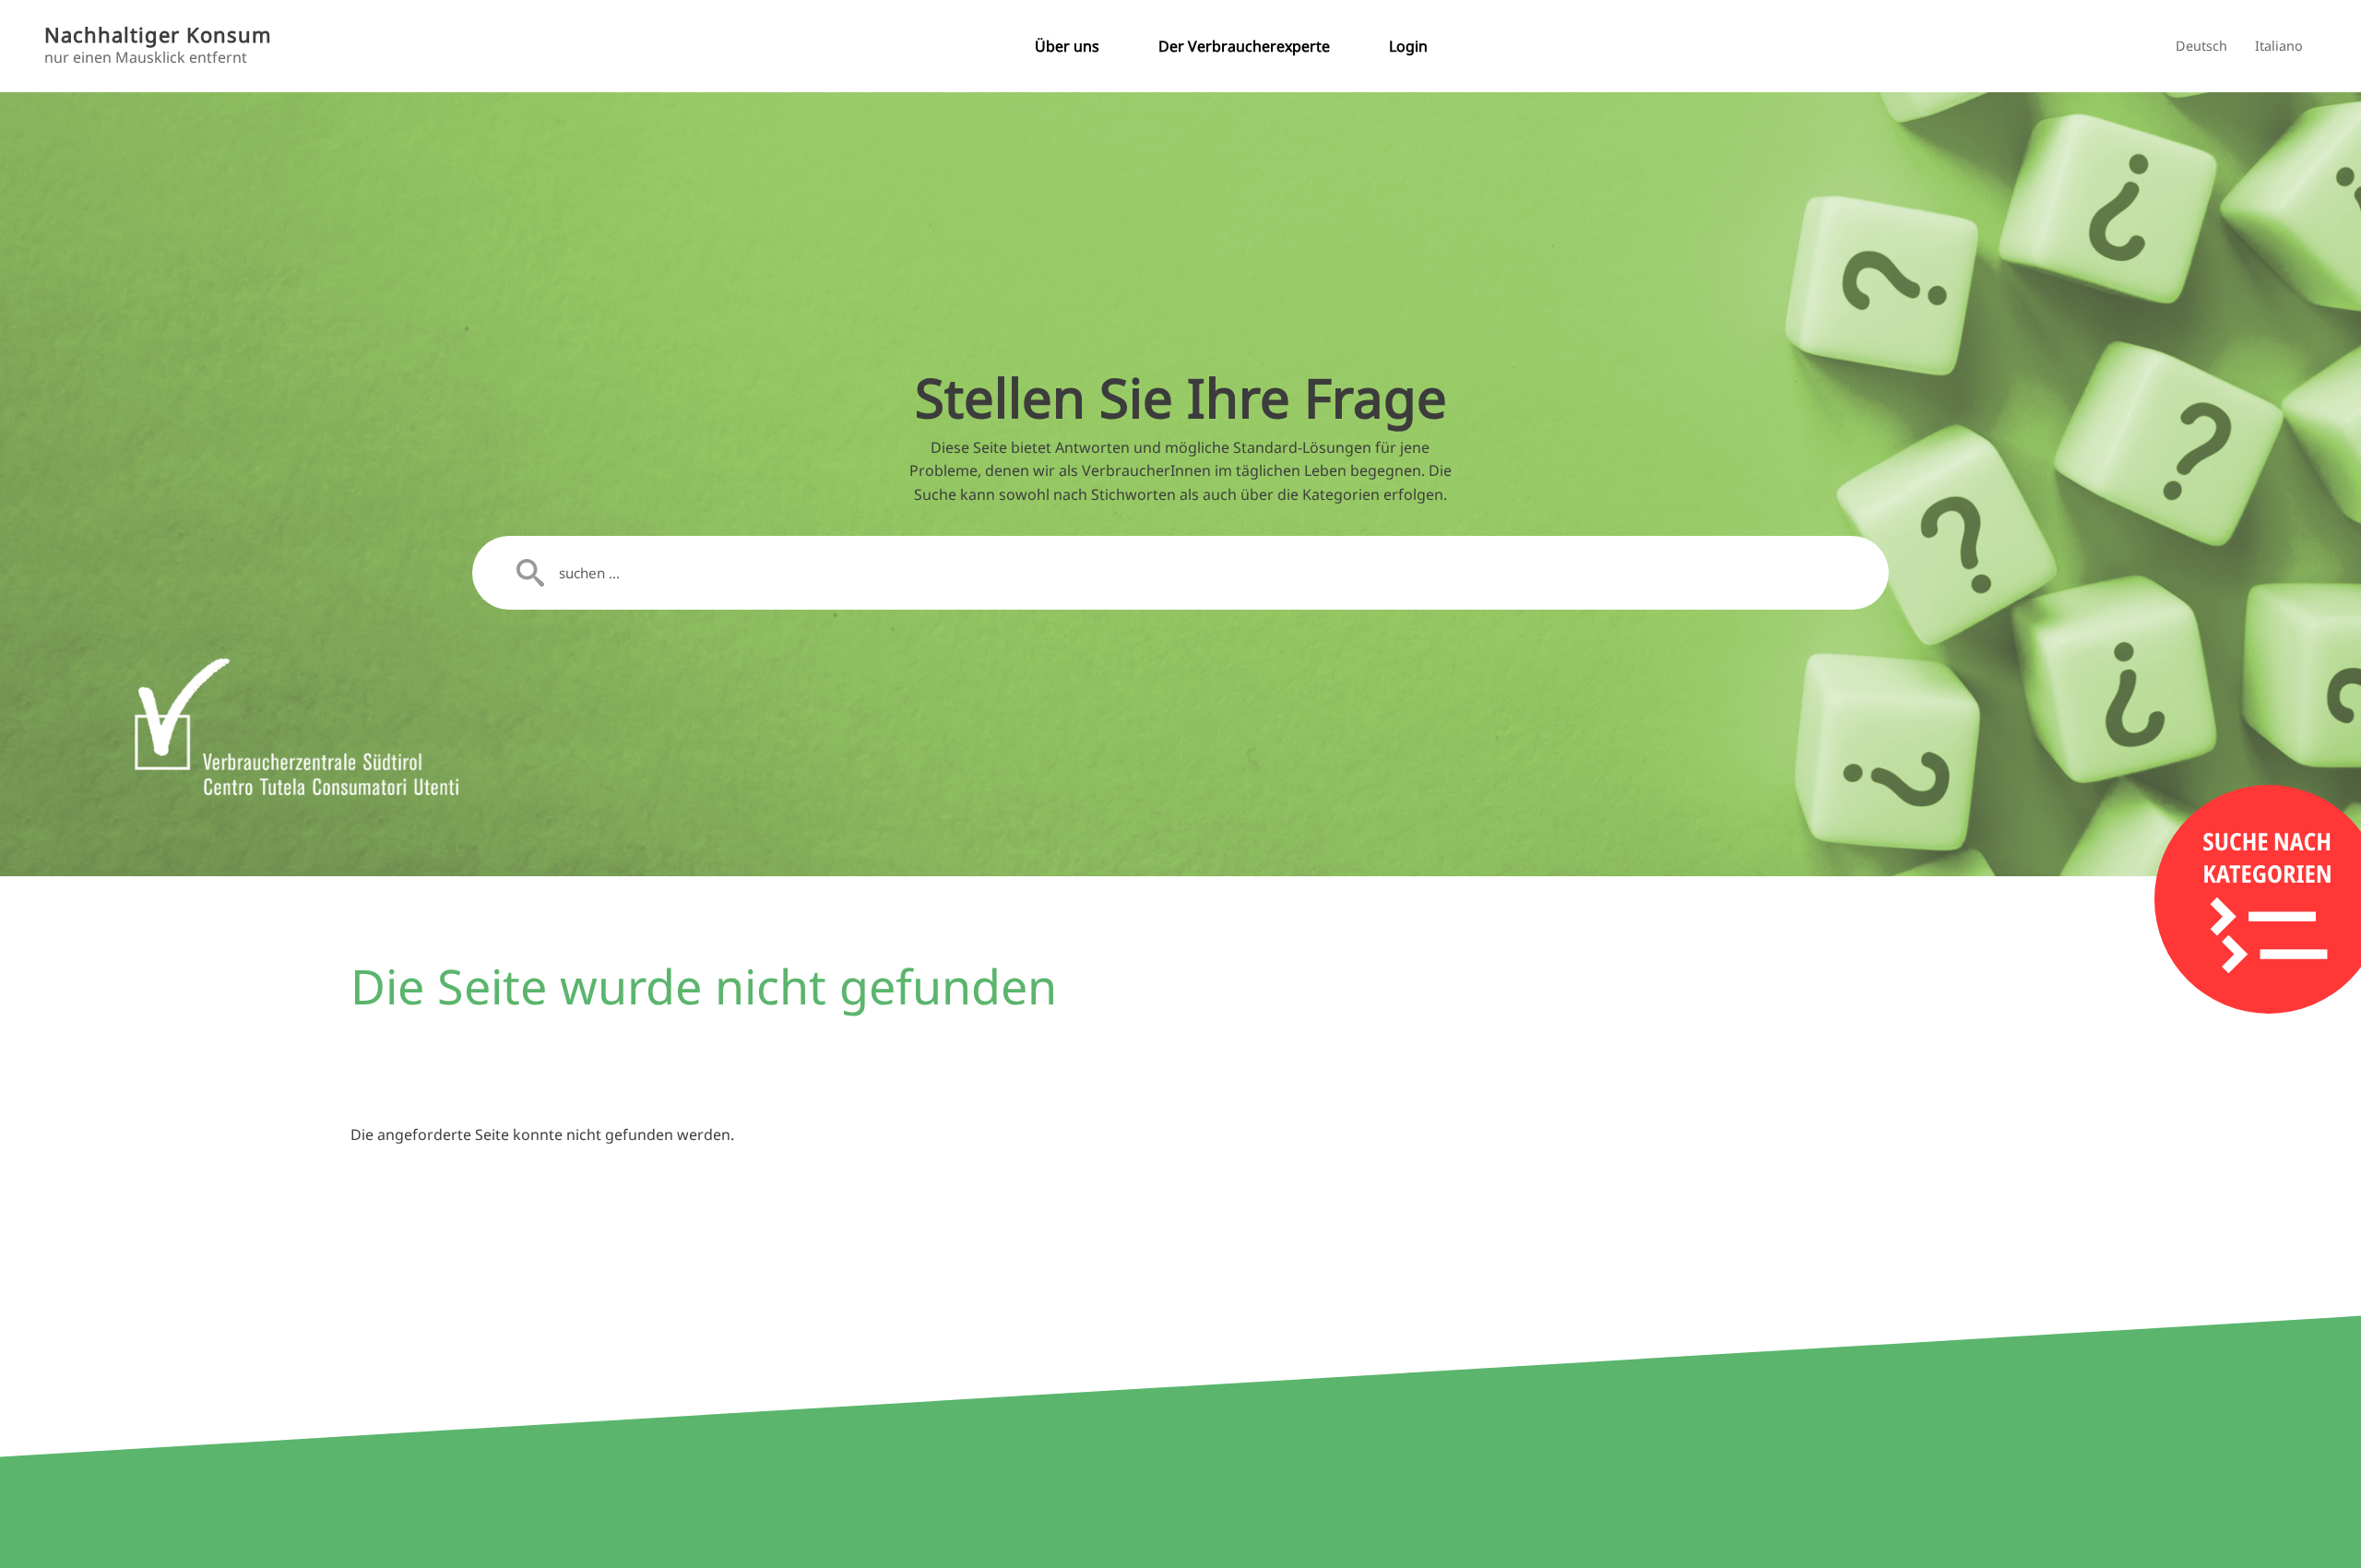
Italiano (2279, 46)
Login (1408, 46)
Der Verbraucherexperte (1244, 46)
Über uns (1067, 46)
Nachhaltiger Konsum (158, 35)
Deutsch (2201, 46)
